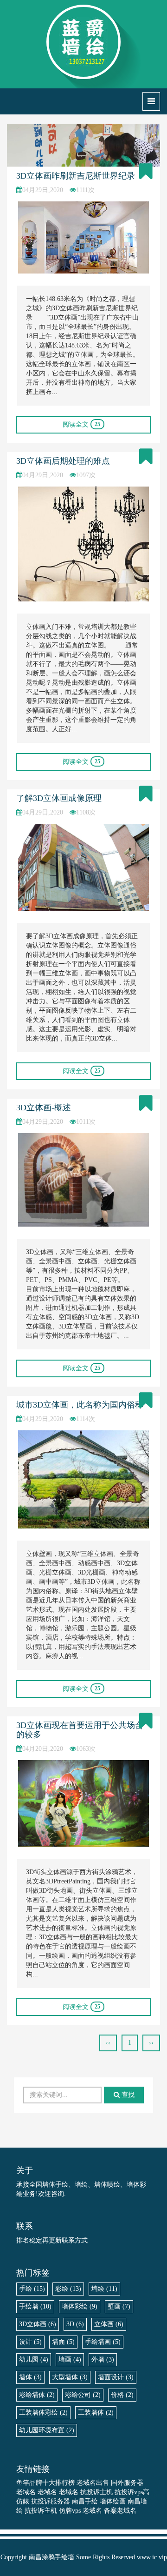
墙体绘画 (113, 2501)
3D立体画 (38, 2324)
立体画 (109, 2324)
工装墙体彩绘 (43, 2412)
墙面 (63, 2342)
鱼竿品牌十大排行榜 (45, 2483)
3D (75, 2324)
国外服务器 (127, 2483)
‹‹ (108, 2043)
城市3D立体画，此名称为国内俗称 (80, 1405)
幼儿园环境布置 (47, 2430)
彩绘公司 (83, 2395)
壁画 (119, 2306)
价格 (122, 2395)
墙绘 (104, 2289)
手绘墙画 (103, 2342)
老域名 (26, 2492)
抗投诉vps (129, 2492)
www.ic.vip (152, 2557)
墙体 (30, 2377)
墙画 (70, 2359)
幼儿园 (34, 2359)
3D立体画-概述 (44, 1108)
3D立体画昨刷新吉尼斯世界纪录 (76, 176)
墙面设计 (116, 2377)
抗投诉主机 (96, 2492)
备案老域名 (120, 2511)
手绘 (32, 2289)
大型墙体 (70, 2377)
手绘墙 (35, 2306)
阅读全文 (81, 424)
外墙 (103, 2359)
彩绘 (68, 2289)
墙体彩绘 (80, 2306)
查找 (127, 2095)
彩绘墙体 (37, 2395)
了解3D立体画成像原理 (59, 798)
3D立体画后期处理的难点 (63, 461)
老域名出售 (93, 2483)
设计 (30, 2342)
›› (151, 2043)
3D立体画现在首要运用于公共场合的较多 (80, 1730)
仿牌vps (70, 2511)
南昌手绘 (85, 2501)
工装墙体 (96, 2412)
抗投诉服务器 (51, 2501)
